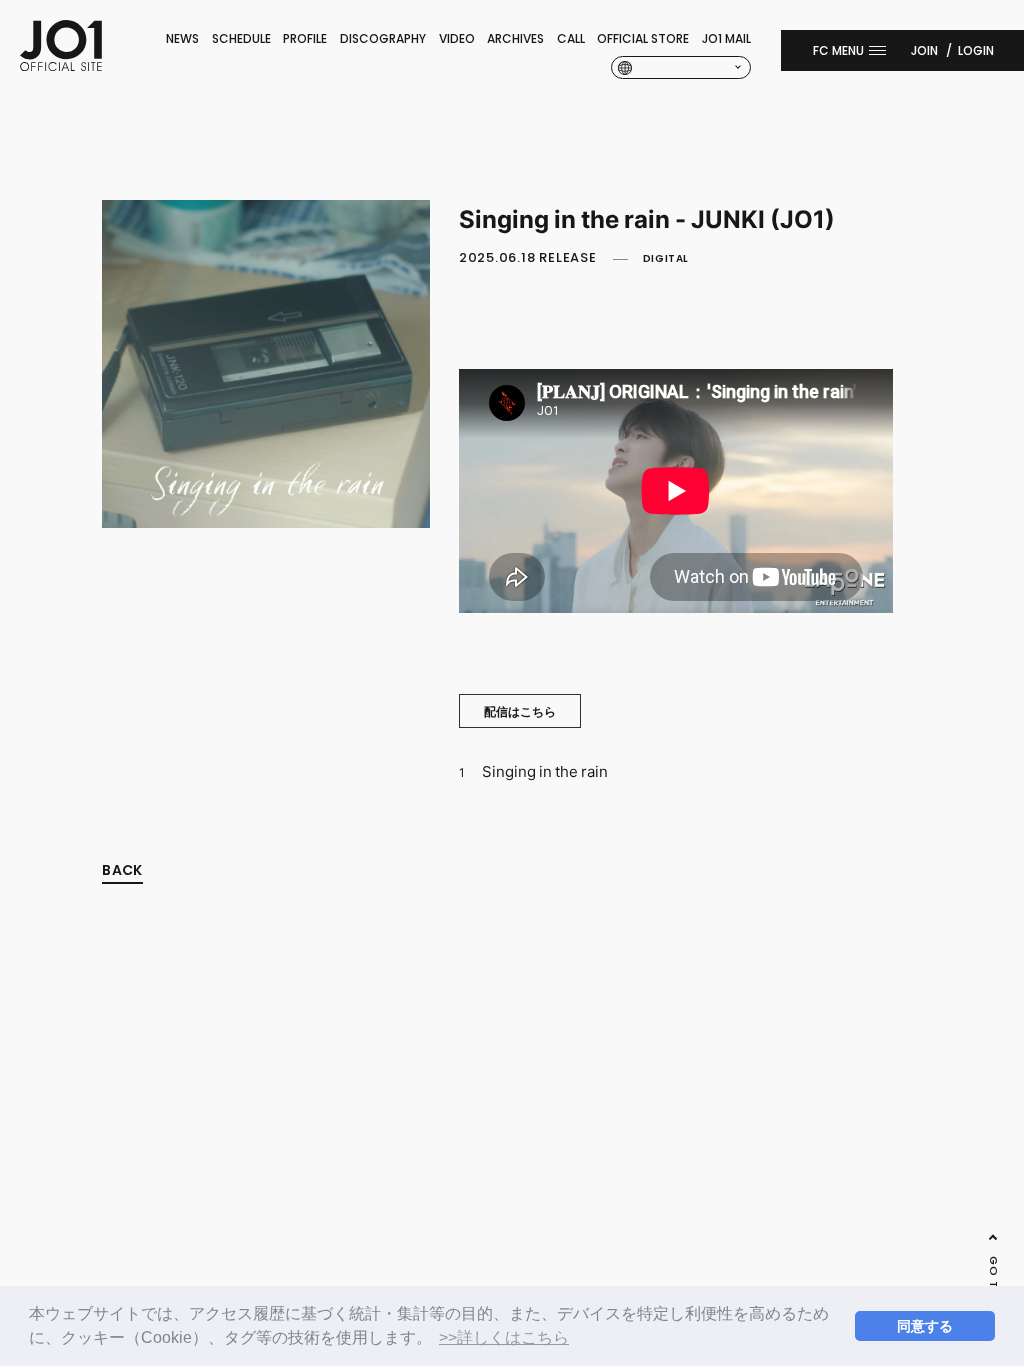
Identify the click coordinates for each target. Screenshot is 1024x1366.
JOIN (924, 50)
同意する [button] (925, 1326)
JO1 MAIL (726, 38)
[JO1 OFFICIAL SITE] (61, 65)
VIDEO (457, 38)
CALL (571, 38)
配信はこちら (520, 711)
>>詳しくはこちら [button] (504, 1337)
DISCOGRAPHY (383, 38)
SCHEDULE (241, 38)
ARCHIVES (515, 38)
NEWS (182, 38)
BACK (122, 870)
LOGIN (976, 50)
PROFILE (305, 38)
